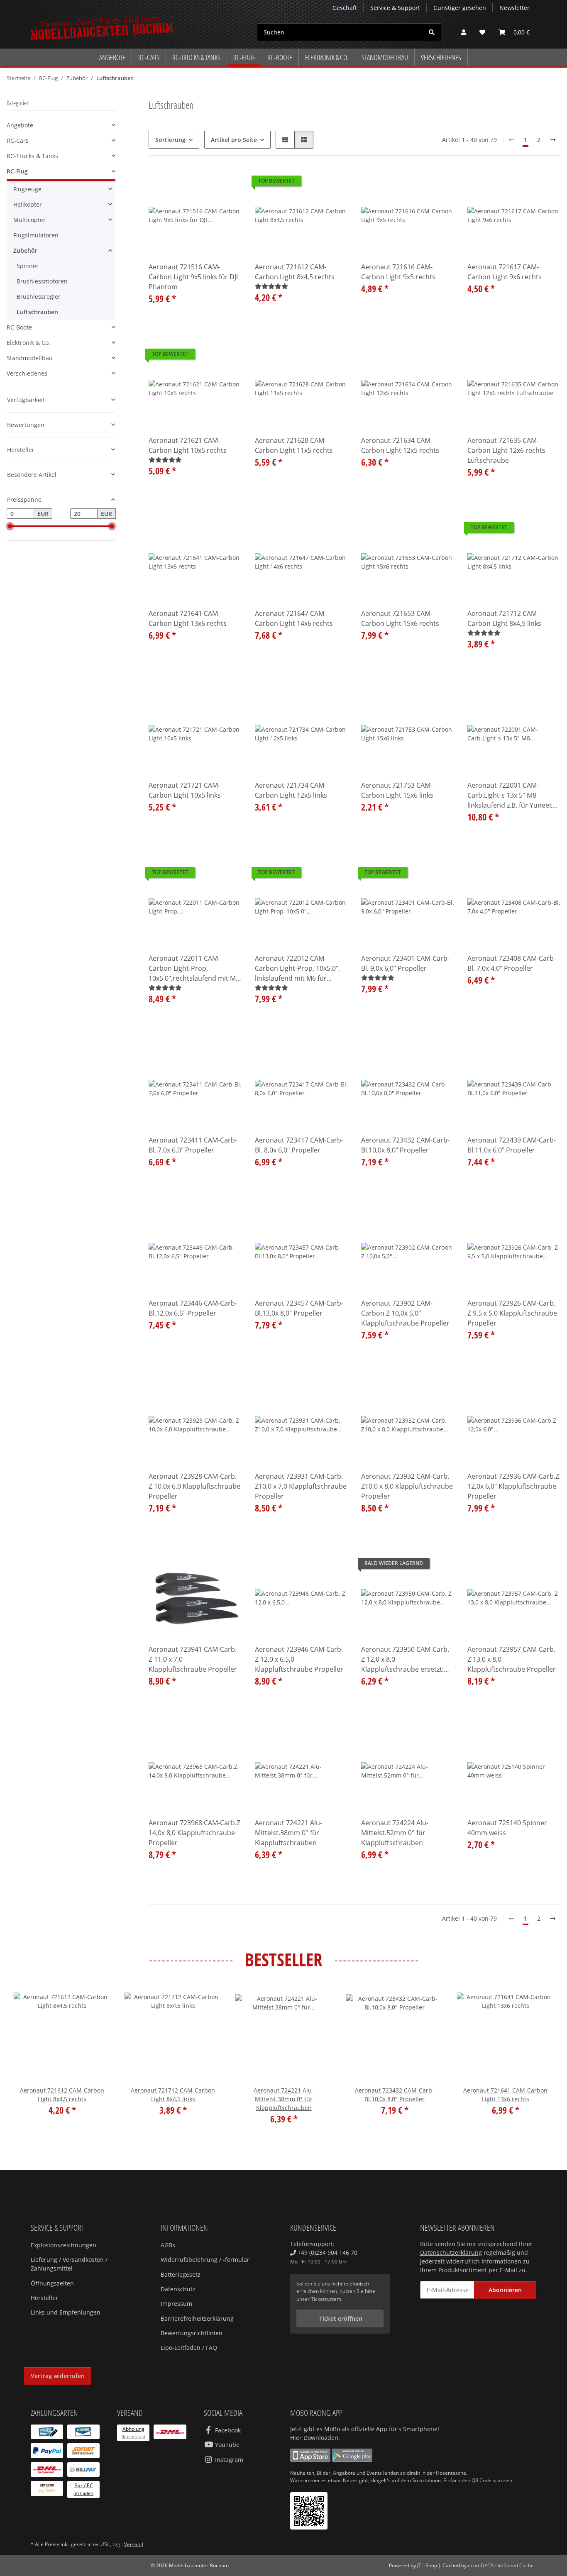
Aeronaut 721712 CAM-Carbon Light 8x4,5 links (504, 618)
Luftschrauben (37, 312)
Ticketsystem (326, 2299)
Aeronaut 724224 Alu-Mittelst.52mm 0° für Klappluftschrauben (395, 1833)
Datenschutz (178, 2289)
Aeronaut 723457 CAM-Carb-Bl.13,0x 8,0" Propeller (299, 1308)
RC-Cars (18, 140)
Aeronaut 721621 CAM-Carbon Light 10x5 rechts (188, 445)
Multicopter (29, 220)
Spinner (28, 266)
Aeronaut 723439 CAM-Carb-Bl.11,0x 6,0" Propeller (512, 1145)
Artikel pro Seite (234, 140)
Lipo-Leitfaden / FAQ (189, 2348)
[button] (464, 32)
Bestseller (284, 1960)
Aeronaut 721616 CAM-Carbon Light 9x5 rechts (398, 272)
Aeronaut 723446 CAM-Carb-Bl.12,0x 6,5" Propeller (193, 1308)
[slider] (10, 526)
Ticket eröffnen (340, 2318)
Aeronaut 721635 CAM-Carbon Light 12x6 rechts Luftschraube (506, 450)
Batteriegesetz (181, 2274)
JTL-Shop (428, 2565)
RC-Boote (19, 327)
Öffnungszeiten (52, 2283)
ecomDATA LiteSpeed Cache (501, 2565)
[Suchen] (432, 32)
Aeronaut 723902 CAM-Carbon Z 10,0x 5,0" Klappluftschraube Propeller (405, 1313)
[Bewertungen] (271, 286)
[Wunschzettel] (482, 32)
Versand (134, 2544)
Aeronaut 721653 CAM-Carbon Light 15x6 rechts (400, 618)
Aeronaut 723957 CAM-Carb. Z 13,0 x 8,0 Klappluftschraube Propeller (512, 1659)
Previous (27, 2061)
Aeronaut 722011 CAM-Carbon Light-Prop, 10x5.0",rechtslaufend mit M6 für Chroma (194, 968)
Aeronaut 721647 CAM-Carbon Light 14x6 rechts (294, 618)
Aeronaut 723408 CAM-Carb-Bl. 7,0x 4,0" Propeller (512, 963)
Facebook (227, 2430)
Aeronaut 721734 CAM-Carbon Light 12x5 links (291, 790)
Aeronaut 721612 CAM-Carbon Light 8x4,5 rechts (295, 272)
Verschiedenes (27, 373)
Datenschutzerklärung (451, 2252)
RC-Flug (17, 171)
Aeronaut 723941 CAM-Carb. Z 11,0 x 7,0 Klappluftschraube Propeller (193, 1659)
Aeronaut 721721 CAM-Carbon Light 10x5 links (185, 790)
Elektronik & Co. (28, 343)
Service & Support (395, 8)
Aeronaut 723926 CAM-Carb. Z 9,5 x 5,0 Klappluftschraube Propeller (512, 1313)
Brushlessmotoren (42, 281)
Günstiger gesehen (460, 8)
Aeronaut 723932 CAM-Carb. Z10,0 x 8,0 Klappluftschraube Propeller (407, 1486)
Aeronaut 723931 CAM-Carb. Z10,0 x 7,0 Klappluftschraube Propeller (301, 1486)
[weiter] (553, 140)
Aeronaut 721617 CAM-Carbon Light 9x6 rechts (505, 272)
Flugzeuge (27, 189)
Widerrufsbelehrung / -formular (205, 2260)
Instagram (228, 2460)
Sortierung (170, 140)
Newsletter (514, 8)
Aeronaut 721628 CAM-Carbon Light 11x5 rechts (294, 445)
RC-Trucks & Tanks (32, 156)
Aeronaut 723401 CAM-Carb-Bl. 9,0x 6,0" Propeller (405, 963)
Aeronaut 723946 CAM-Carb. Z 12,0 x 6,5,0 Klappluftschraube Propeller (299, 1659)
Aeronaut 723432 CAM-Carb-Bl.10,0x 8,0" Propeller (405, 1145)
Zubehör (25, 250)
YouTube (226, 2445)
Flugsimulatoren (36, 235)
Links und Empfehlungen (66, 2312)
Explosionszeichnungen (64, 2245)
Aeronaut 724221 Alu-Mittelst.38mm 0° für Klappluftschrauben (288, 1833)
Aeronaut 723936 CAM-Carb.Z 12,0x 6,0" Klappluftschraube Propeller (513, 1486)
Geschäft (345, 8)
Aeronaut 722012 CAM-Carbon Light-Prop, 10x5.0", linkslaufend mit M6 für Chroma (297, 968)
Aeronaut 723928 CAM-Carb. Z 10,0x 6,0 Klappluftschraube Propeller (194, 1486)
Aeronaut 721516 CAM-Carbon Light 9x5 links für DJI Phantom (193, 277)
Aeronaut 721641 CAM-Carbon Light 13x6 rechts (188, 618)
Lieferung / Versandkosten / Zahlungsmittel (69, 2264)
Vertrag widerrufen (58, 2376)
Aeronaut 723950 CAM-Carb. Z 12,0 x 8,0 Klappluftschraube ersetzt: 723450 (405, 1659)
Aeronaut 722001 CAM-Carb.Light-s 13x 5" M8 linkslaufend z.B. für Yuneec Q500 (510, 795)
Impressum (176, 2304)
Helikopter (28, 204)
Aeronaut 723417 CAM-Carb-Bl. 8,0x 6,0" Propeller (299, 1145)
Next (540, 2061)
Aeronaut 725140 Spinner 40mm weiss (507, 1828)
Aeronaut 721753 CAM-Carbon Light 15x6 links (397, 790)
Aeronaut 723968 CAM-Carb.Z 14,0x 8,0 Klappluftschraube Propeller (194, 1833)
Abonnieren (505, 2290)
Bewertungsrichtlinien (192, 2333)
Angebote (20, 125)
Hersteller (44, 2298)
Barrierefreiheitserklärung (197, 2318)
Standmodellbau (30, 358)
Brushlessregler (39, 297)
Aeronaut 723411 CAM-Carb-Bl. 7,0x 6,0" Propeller (193, 1145)
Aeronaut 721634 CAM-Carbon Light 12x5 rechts (400, 445)
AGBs (168, 2245)
